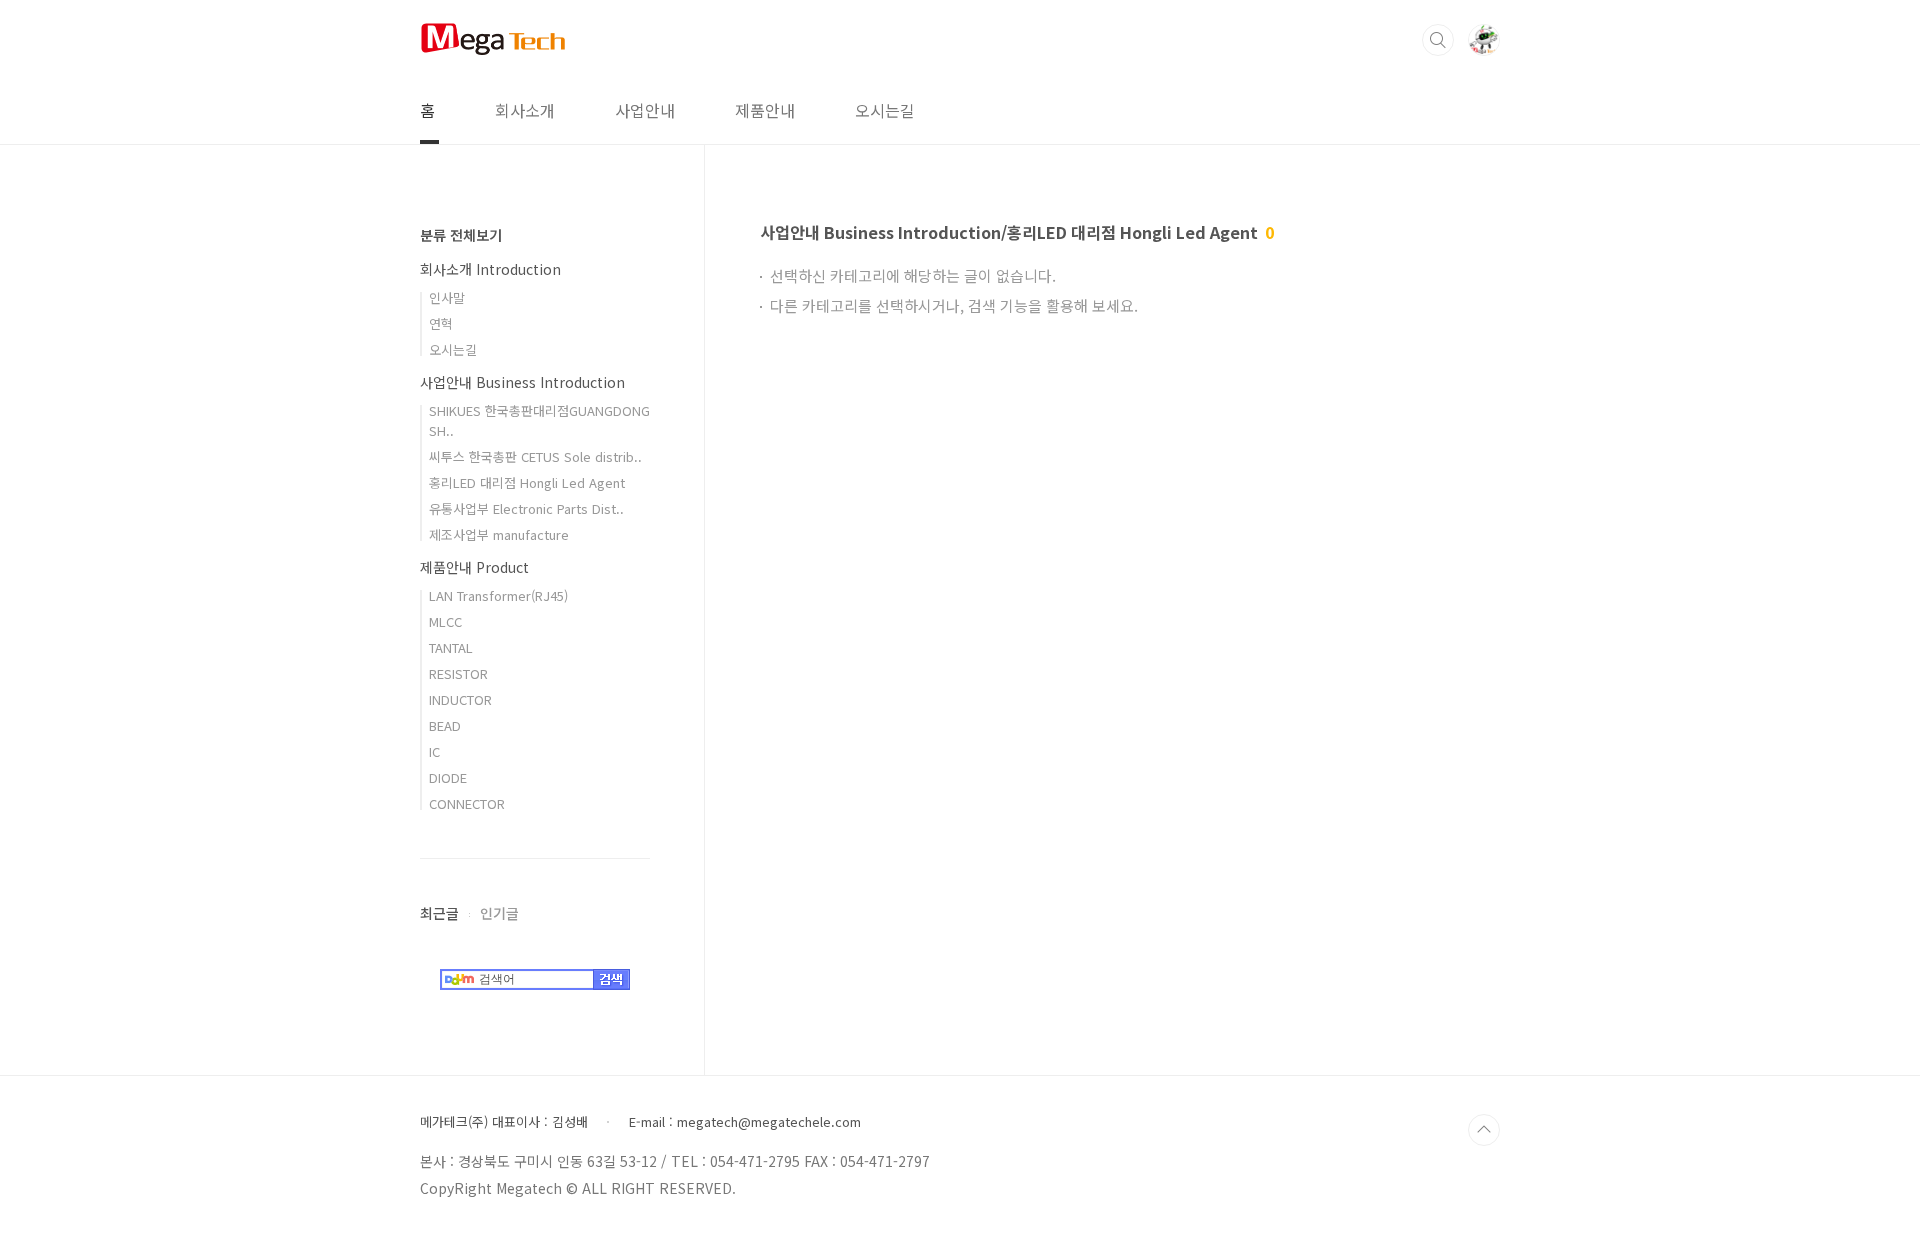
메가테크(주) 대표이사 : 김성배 (504, 1122)
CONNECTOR (467, 803)
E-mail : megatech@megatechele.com (745, 1122)
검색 (1438, 40)
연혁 (441, 323)
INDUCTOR (460, 699)
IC (434, 751)
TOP (1484, 1130)
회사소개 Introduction (490, 269)
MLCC (445, 621)
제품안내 (765, 110)
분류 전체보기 (461, 235)
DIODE (448, 777)
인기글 (499, 913)
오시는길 (885, 110)
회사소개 (525, 110)
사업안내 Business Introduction (522, 382)
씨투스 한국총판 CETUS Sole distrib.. (535, 456)
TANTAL (451, 647)
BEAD (445, 725)
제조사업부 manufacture (499, 534)
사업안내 (645, 110)
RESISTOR (458, 673)
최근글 (439, 913)
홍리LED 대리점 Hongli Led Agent (527, 482)
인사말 (447, 297)
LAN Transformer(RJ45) (498, 595)
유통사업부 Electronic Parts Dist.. (526, 508)
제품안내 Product (474, 567)
